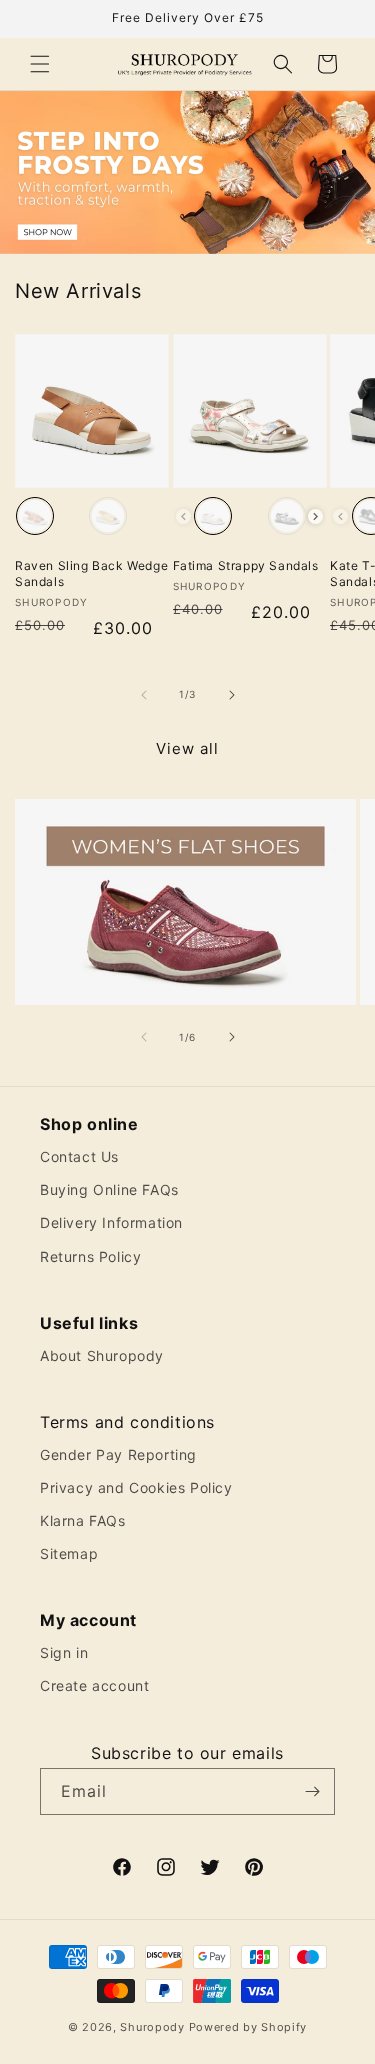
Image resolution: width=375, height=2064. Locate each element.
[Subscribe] (312, 1791)
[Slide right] (232, 695)
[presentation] (315, 516)
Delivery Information (111, 1222)
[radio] (35, 516)
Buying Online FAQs (109, 1189)
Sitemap (69, 1553)
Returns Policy (90, 1256)
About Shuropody (102, 1355)
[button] (40, 64)
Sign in (64, 1652)
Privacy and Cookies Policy (136, 1487)
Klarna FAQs (83, 1520)
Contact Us (79, 1156)
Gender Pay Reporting (118, 1454)
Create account (94, 1685)
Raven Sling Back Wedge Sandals (91, 573)
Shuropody (152, 2027)
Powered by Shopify (248, 2027)
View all (187, 748)
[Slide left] (144, 695)
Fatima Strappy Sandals (246, 565)
